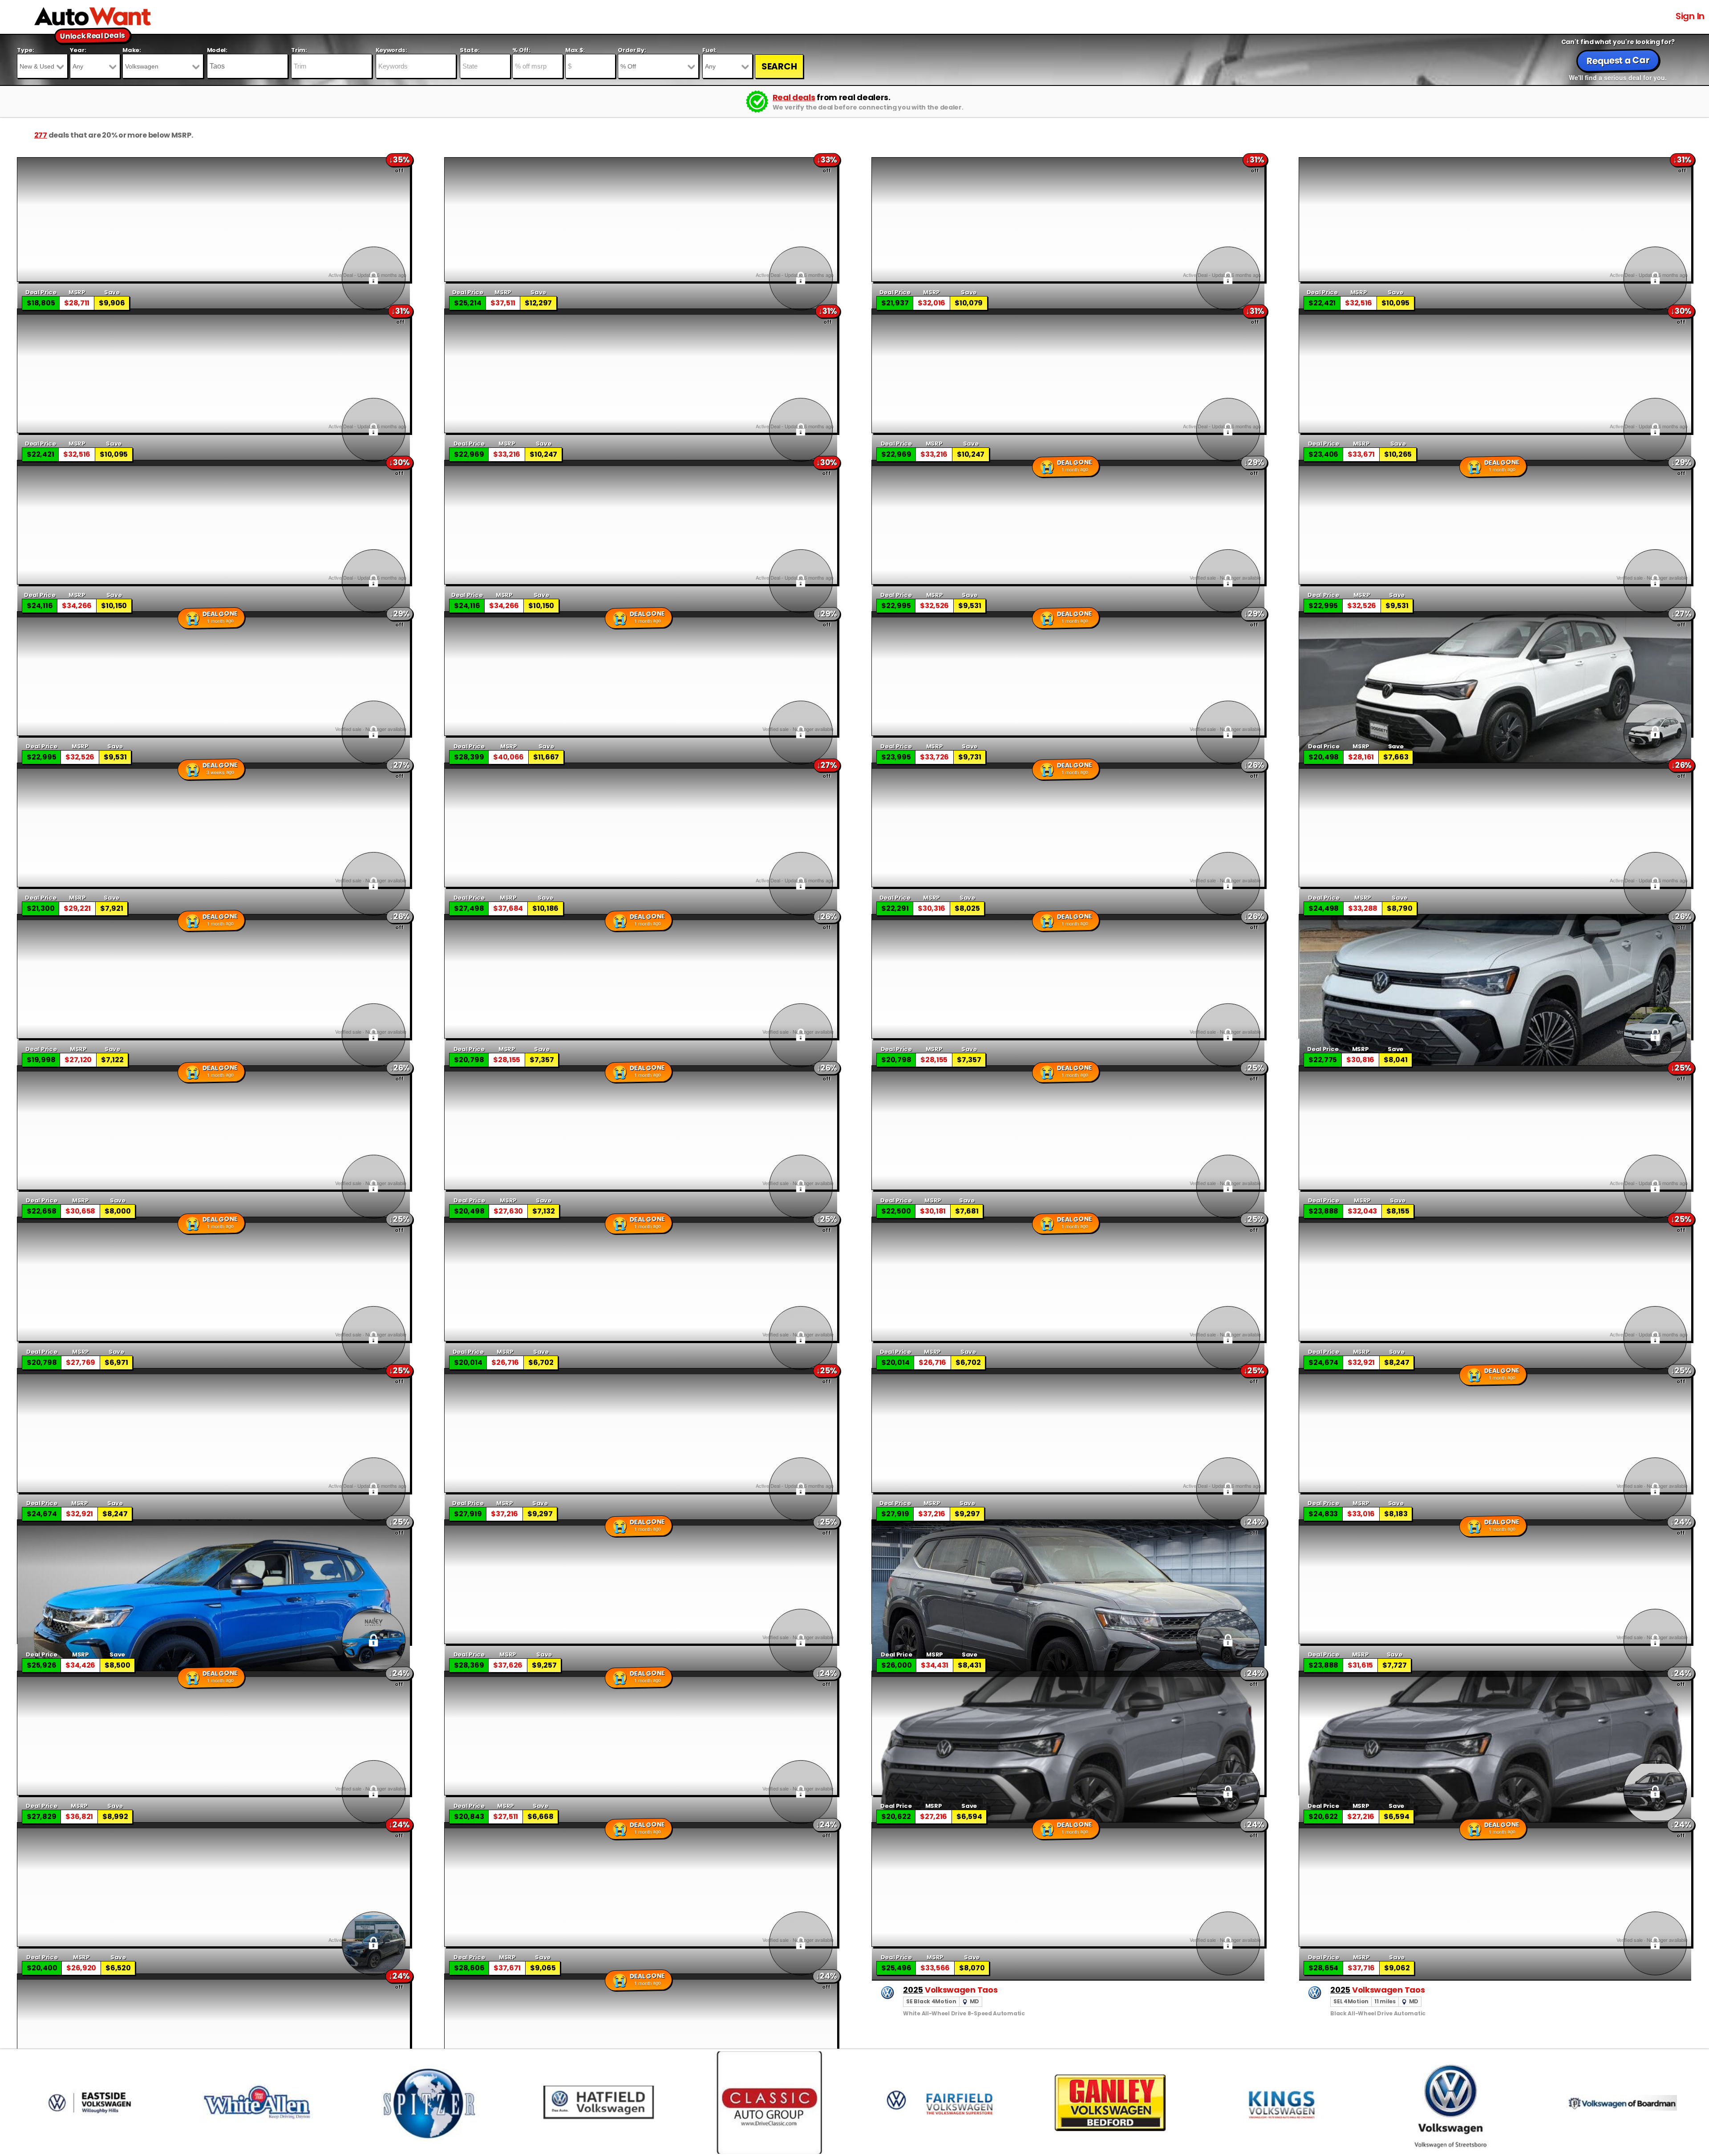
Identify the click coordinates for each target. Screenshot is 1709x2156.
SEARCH (779, 66)
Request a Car (1618, 61)
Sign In (1690, 16)
